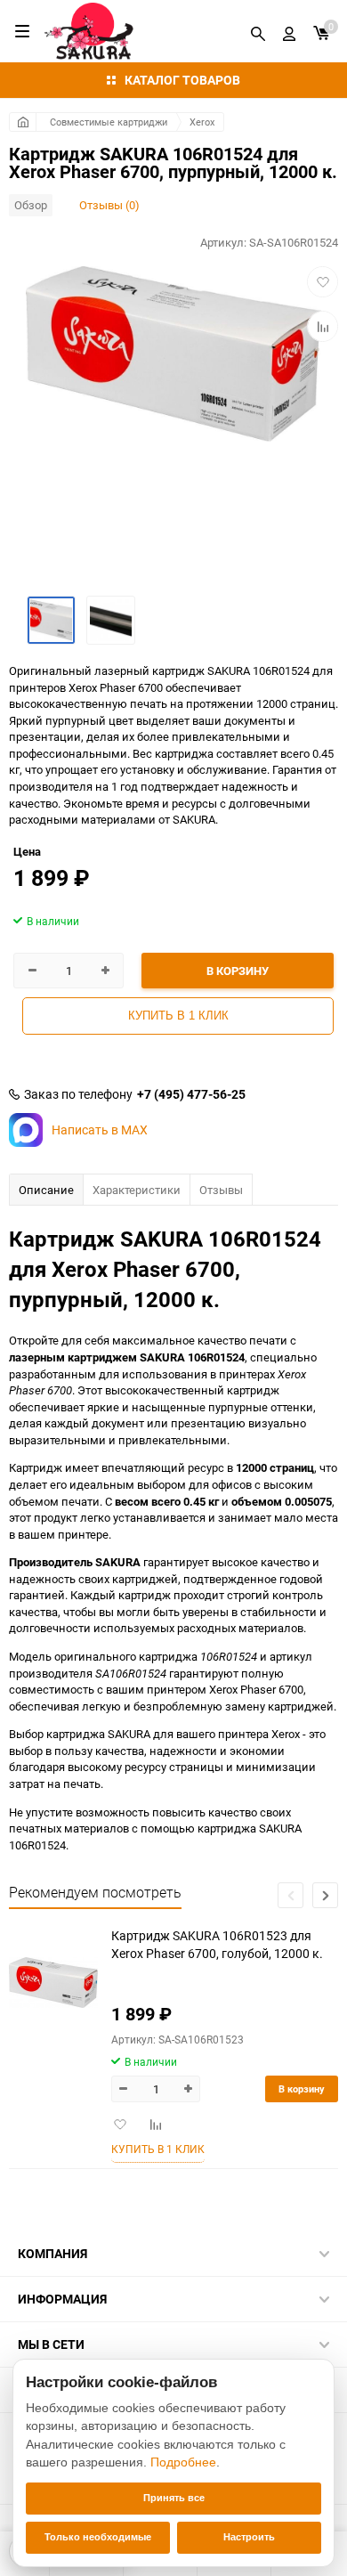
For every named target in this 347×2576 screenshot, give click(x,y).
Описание (46, 1190)
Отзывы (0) (109, 205)
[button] (325, 1895)
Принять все (174, 2498)
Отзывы (221, 1190)
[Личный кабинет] (289, 31)
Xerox (202, 122)
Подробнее (183, 2462)
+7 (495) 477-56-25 (191, 1094)
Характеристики (137, 1190)
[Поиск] (258, 31)
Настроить (249, 2537)
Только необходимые (98, 2537)
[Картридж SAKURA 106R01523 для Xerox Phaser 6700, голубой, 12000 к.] (53, 1983)
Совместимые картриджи (109, 122)
